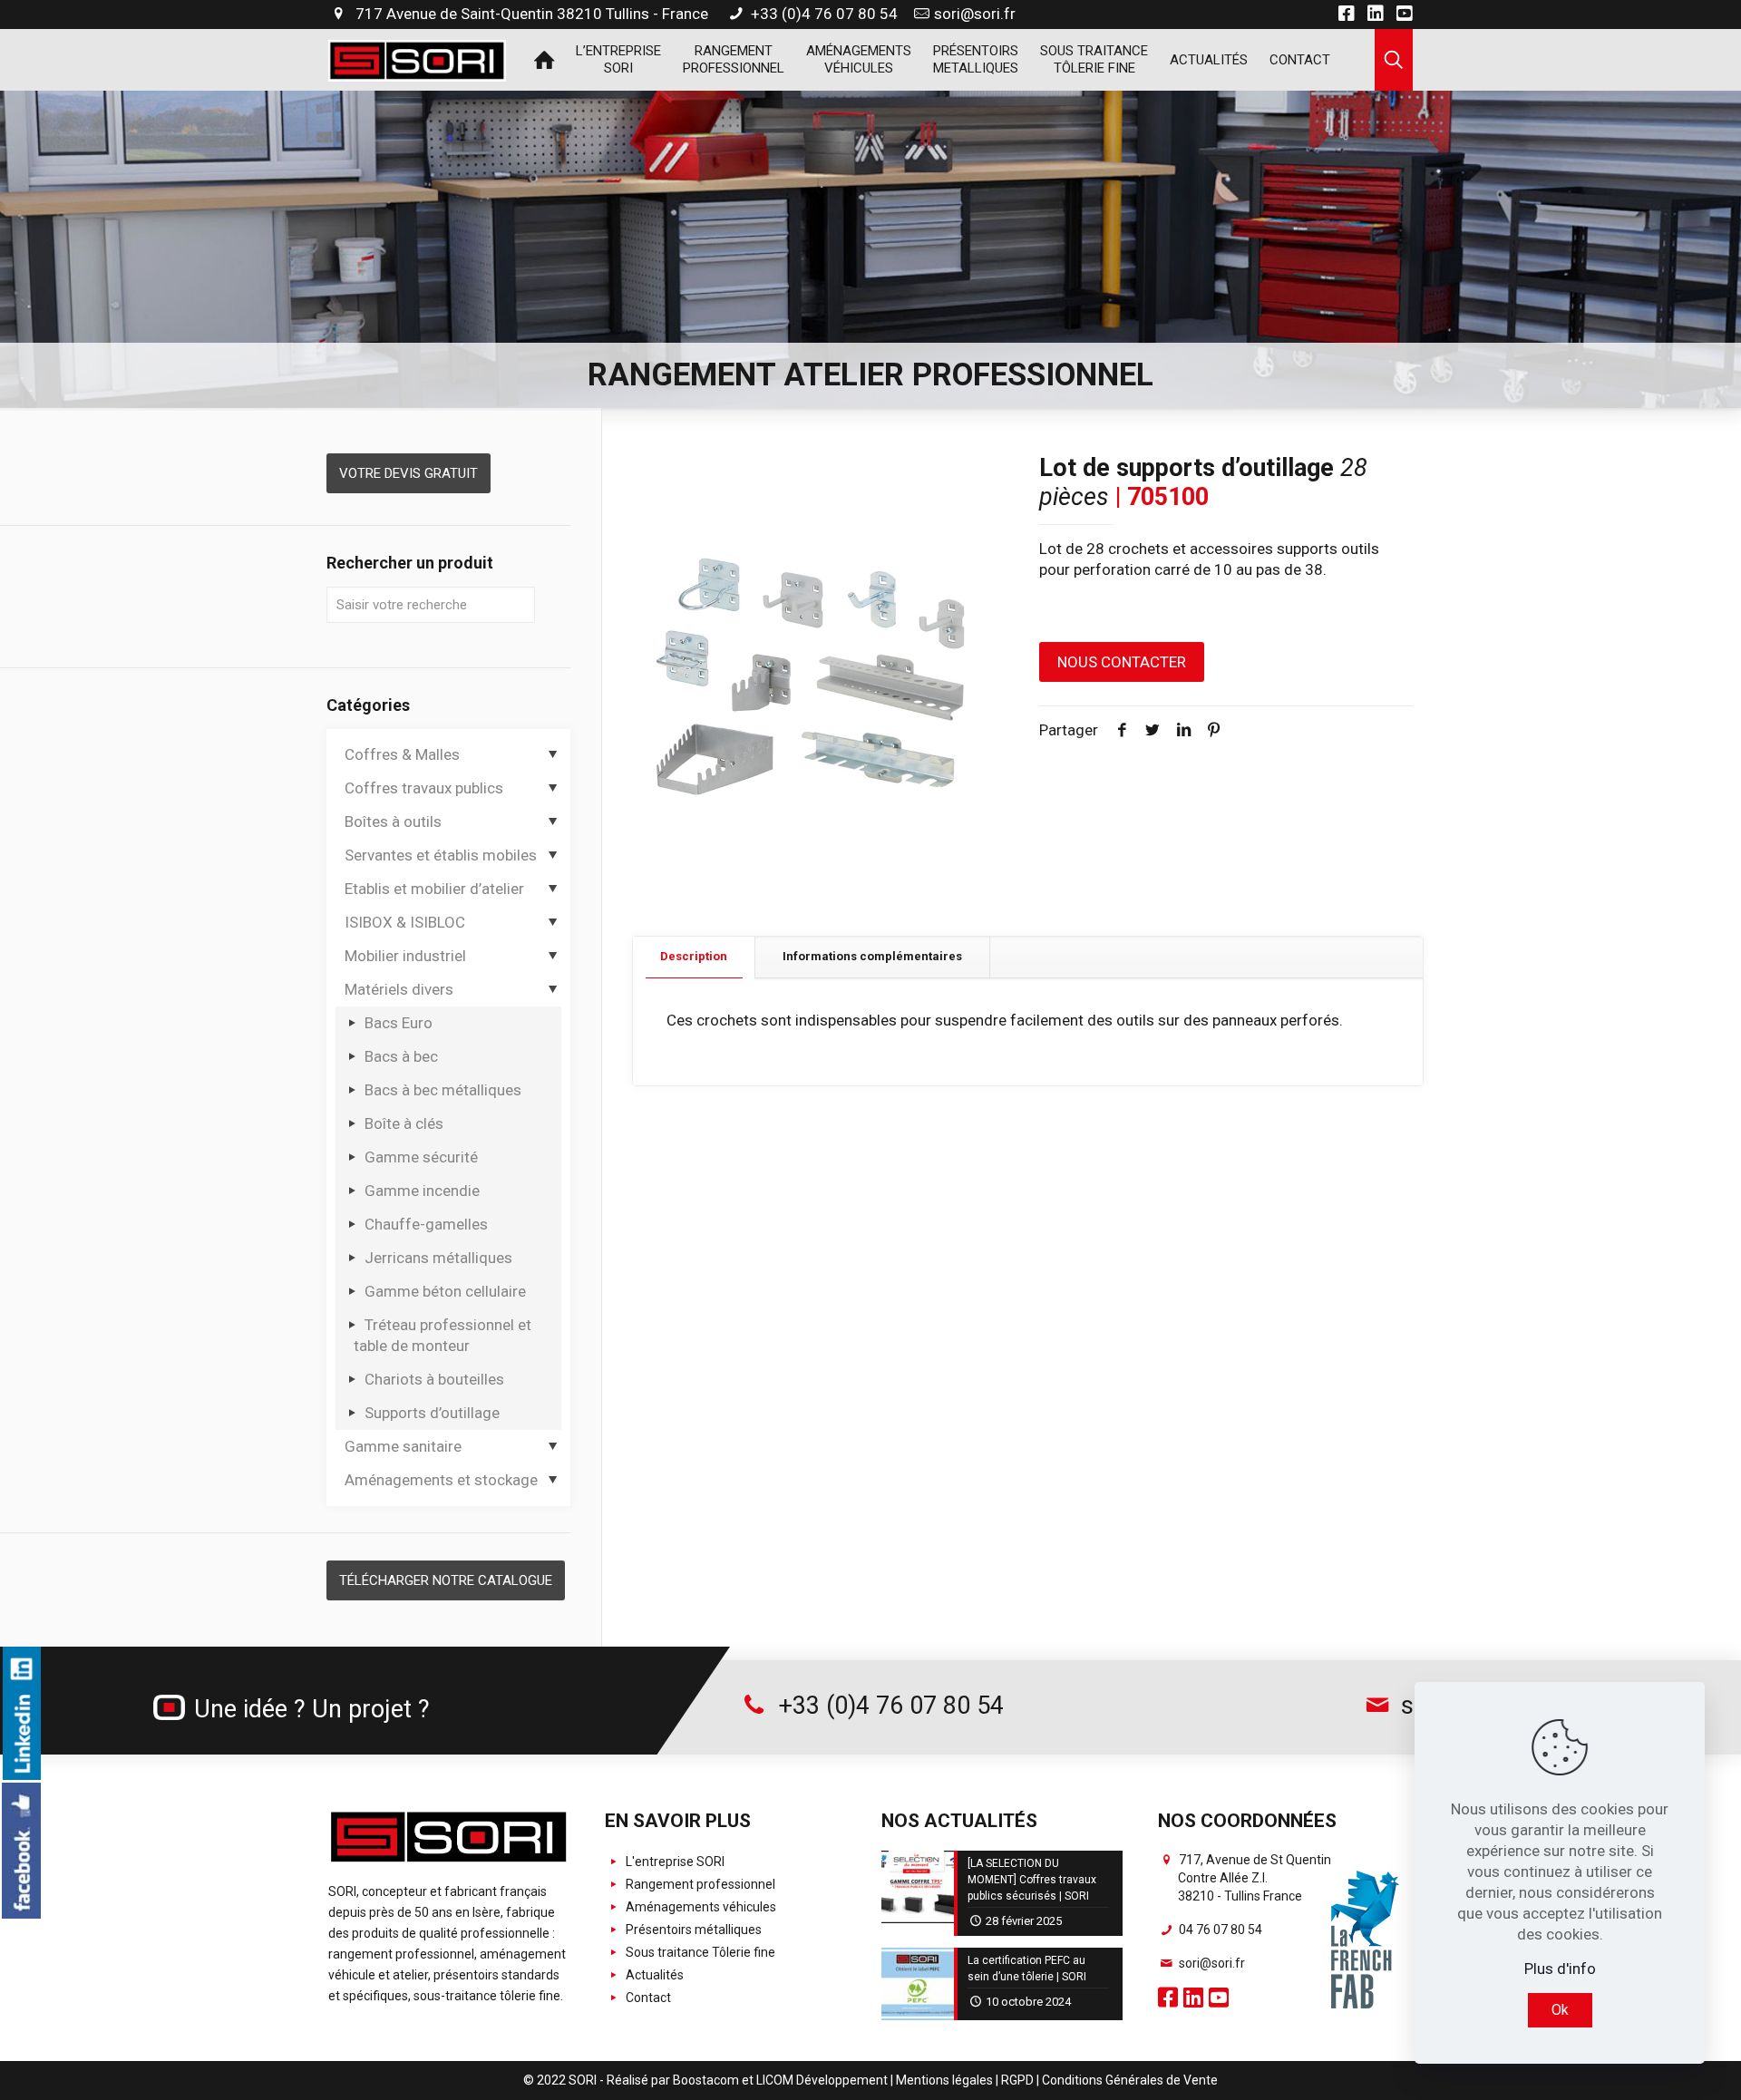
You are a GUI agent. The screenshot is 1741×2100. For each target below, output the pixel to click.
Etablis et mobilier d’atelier (434, 889)
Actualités (653, 1975)
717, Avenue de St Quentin (1254, 1878)
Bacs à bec (401, 1056)
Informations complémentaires (872, 956)
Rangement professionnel (699, 1884)
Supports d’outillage (432, 1413)
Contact (647, 1998)
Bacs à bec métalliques (443, 1090)
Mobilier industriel (405, 956)
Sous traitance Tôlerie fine (699, 1952)
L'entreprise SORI (674, 1862)
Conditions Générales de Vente (1130, 2080)
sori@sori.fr (975, 14)
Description (694, 956)
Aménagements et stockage (441, 1480)
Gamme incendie (422, 1191)
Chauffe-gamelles (426, 1224)
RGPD (1017, 2080)
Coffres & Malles (402, 754)
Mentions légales (944, 2080)
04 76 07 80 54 (1219, 1930)
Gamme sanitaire (403, 1446)
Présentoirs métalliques (692, 1930)
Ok (1560, 2010)
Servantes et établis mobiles (441, 855)
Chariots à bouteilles (434, 1379)
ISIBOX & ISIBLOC (405, 922)
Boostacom (706, 2080)
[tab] (694, 957)
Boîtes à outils (393, 822)
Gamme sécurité (421, 1157)
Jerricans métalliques (438, 1258)
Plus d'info (1560, 1969)
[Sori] (417, 59)
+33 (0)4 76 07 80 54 (822, 14)
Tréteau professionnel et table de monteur (443, 1335)
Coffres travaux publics (424, 788)
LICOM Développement (822, 2080)
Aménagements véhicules (700, 1907)
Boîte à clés (404, 1123)
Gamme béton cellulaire (445, 1291)
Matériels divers (399, 989)
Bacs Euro (399, 1023)
